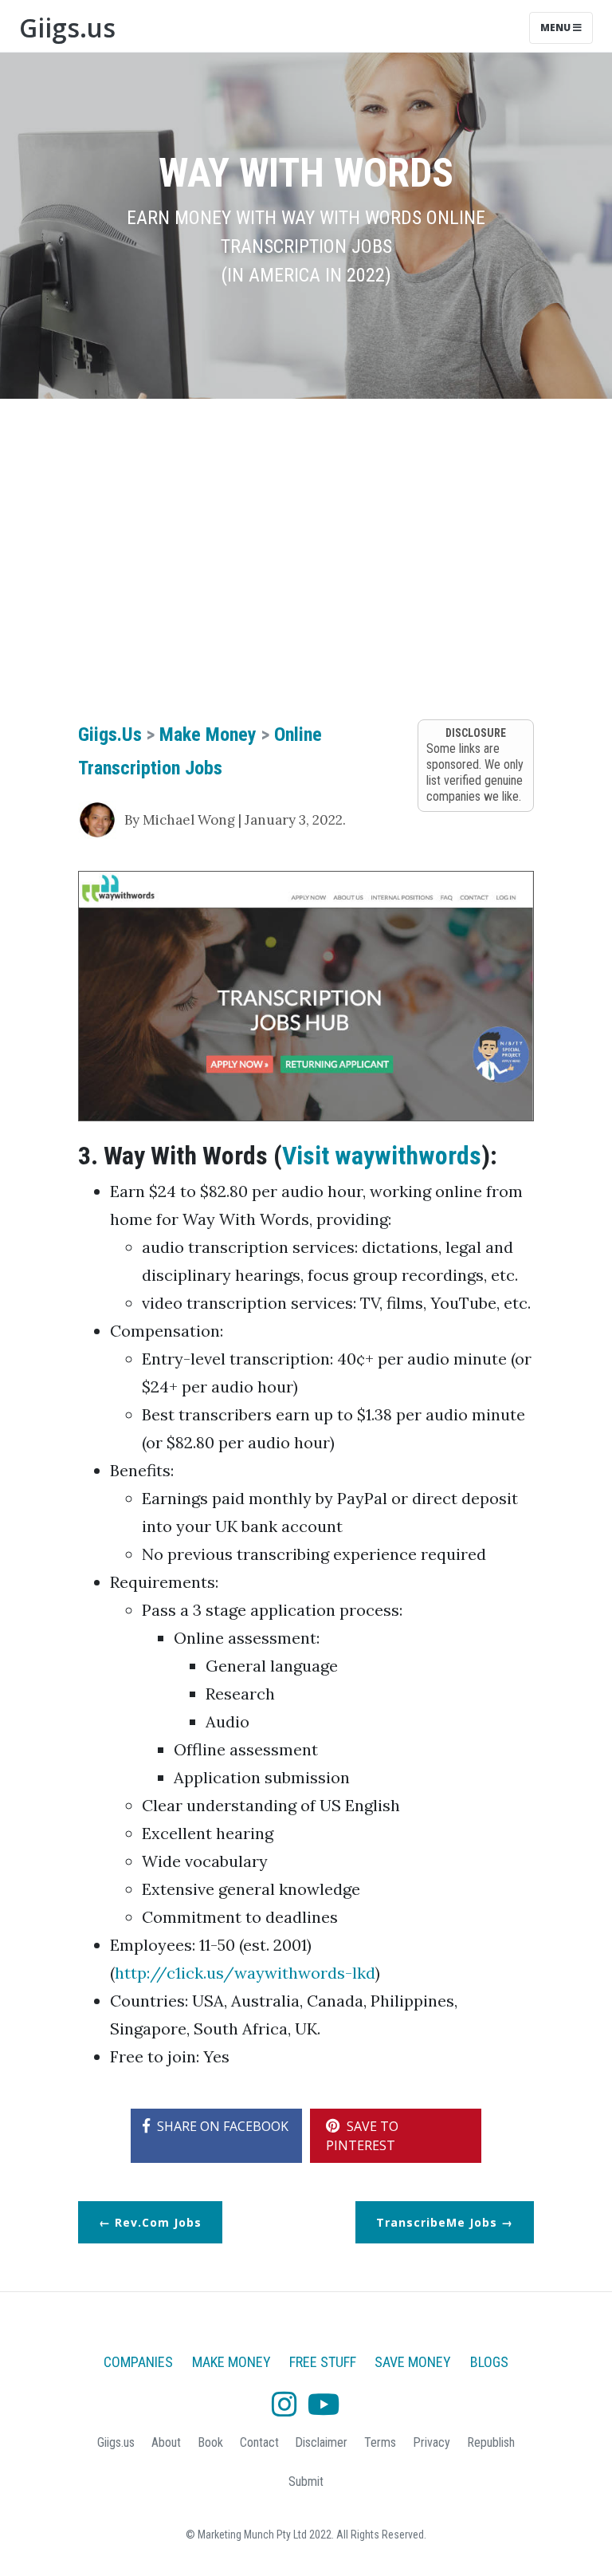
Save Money (413, 2362)
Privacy (432, 2442)
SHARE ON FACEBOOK (221, 2126)
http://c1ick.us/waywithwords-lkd (245, 1973)
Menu (557, 28)
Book (210, 2442)
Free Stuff (323, 2362)
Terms (380, 2442)
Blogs (489, 2362)
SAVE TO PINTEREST (362, 2136)
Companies (138, 2362)
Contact (259, 2442)
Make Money (208, 735)
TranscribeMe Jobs (437, 2222)
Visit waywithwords (382, 1156)
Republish (491, 2442)
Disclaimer (321, 2442)
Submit (306, 2481)
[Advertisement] (306, 534)
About (166, 2442)
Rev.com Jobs (158, 2222)
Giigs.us (67, 28)
